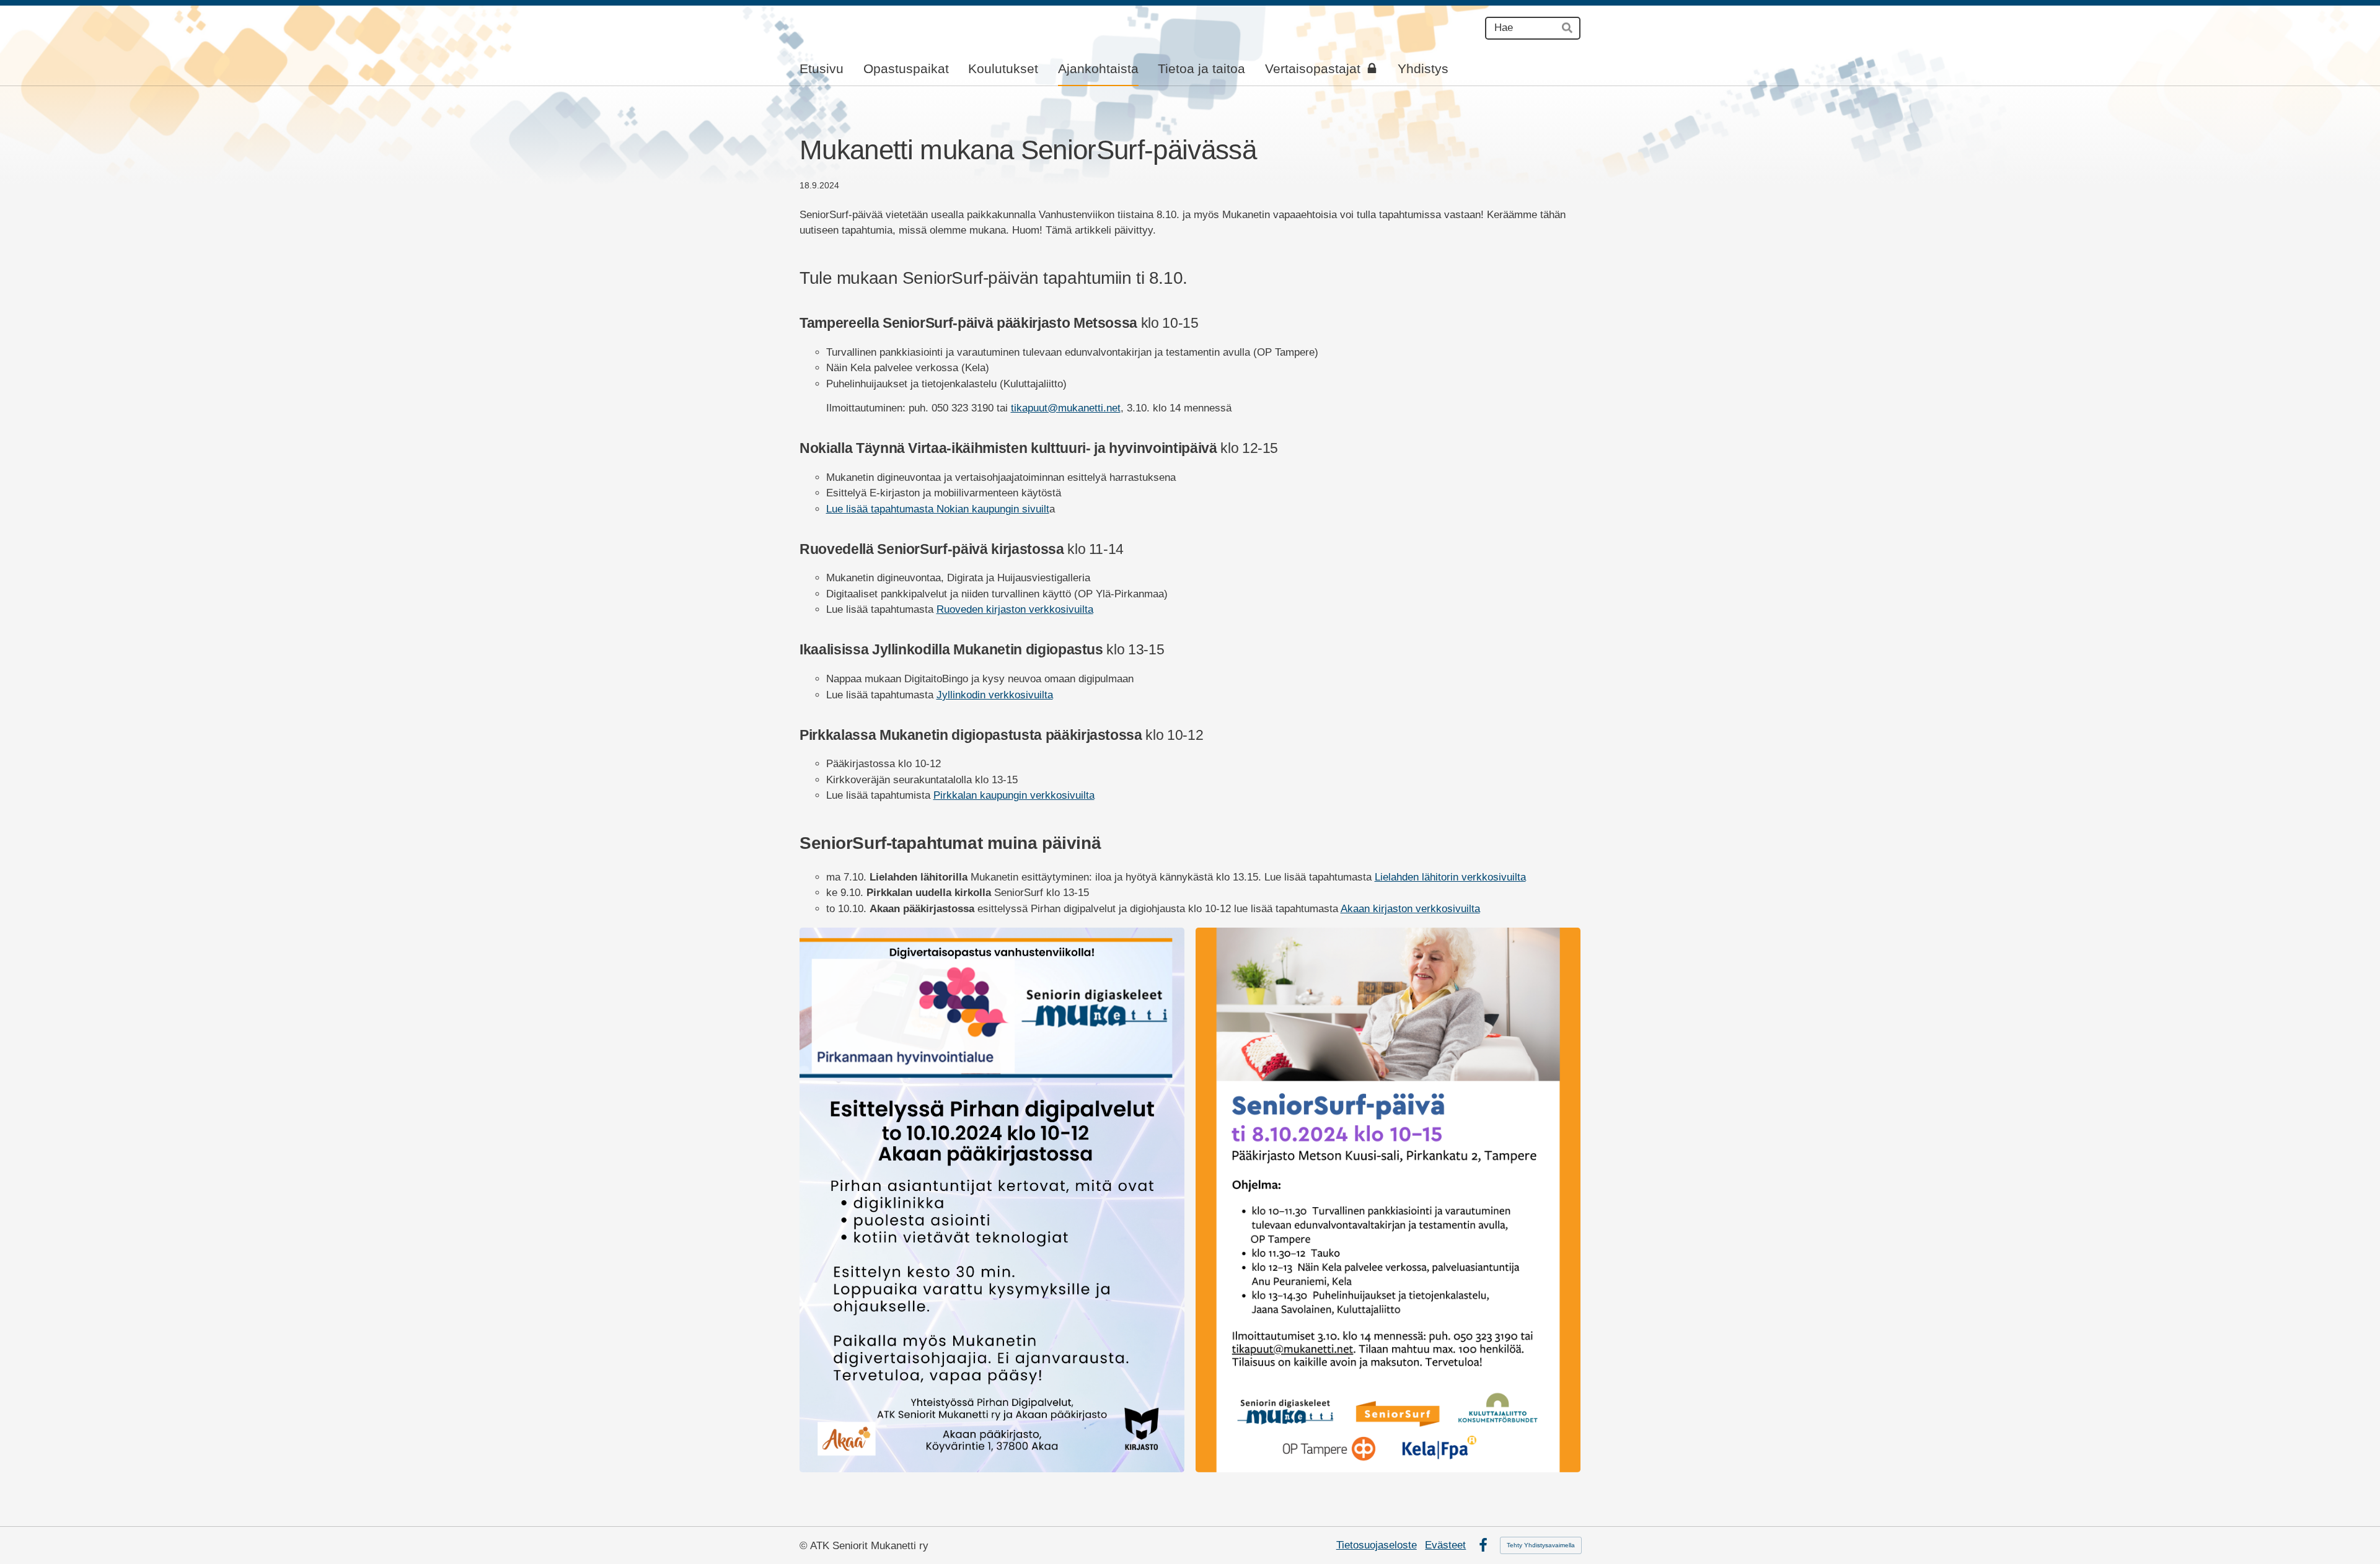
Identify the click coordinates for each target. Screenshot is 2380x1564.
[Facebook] (1483, 1545)
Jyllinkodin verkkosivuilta (995, 695)
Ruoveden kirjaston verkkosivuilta (1015, 609)
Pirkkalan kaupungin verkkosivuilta (1014, 795)
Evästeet (1445, 1545)
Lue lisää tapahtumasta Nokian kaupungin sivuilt (938, 509)
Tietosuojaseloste (1377, 1545)
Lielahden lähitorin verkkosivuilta (1450, 877)
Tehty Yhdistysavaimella (1541, 1545)
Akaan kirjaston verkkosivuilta (1410, 909)
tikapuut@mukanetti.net (1066, 408)
